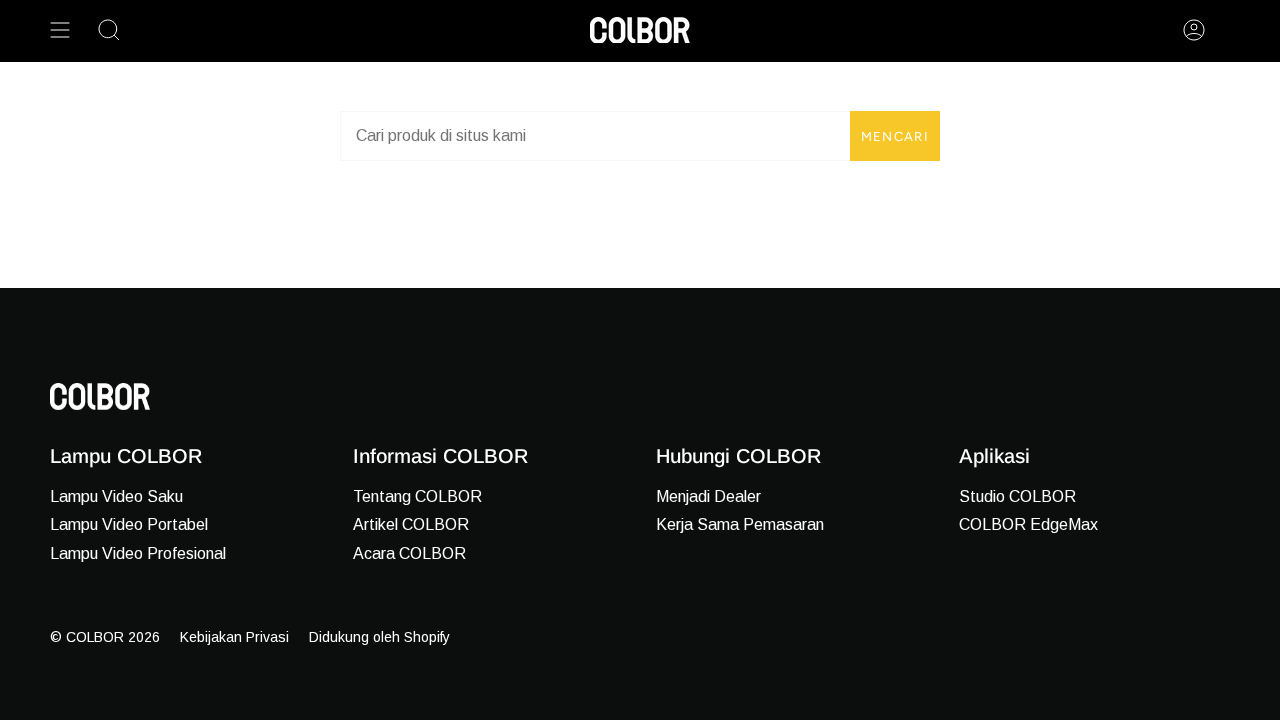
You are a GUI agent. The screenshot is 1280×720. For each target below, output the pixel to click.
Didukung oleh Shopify (379, 637)
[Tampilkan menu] (60, 30)
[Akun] (1194, 30)
